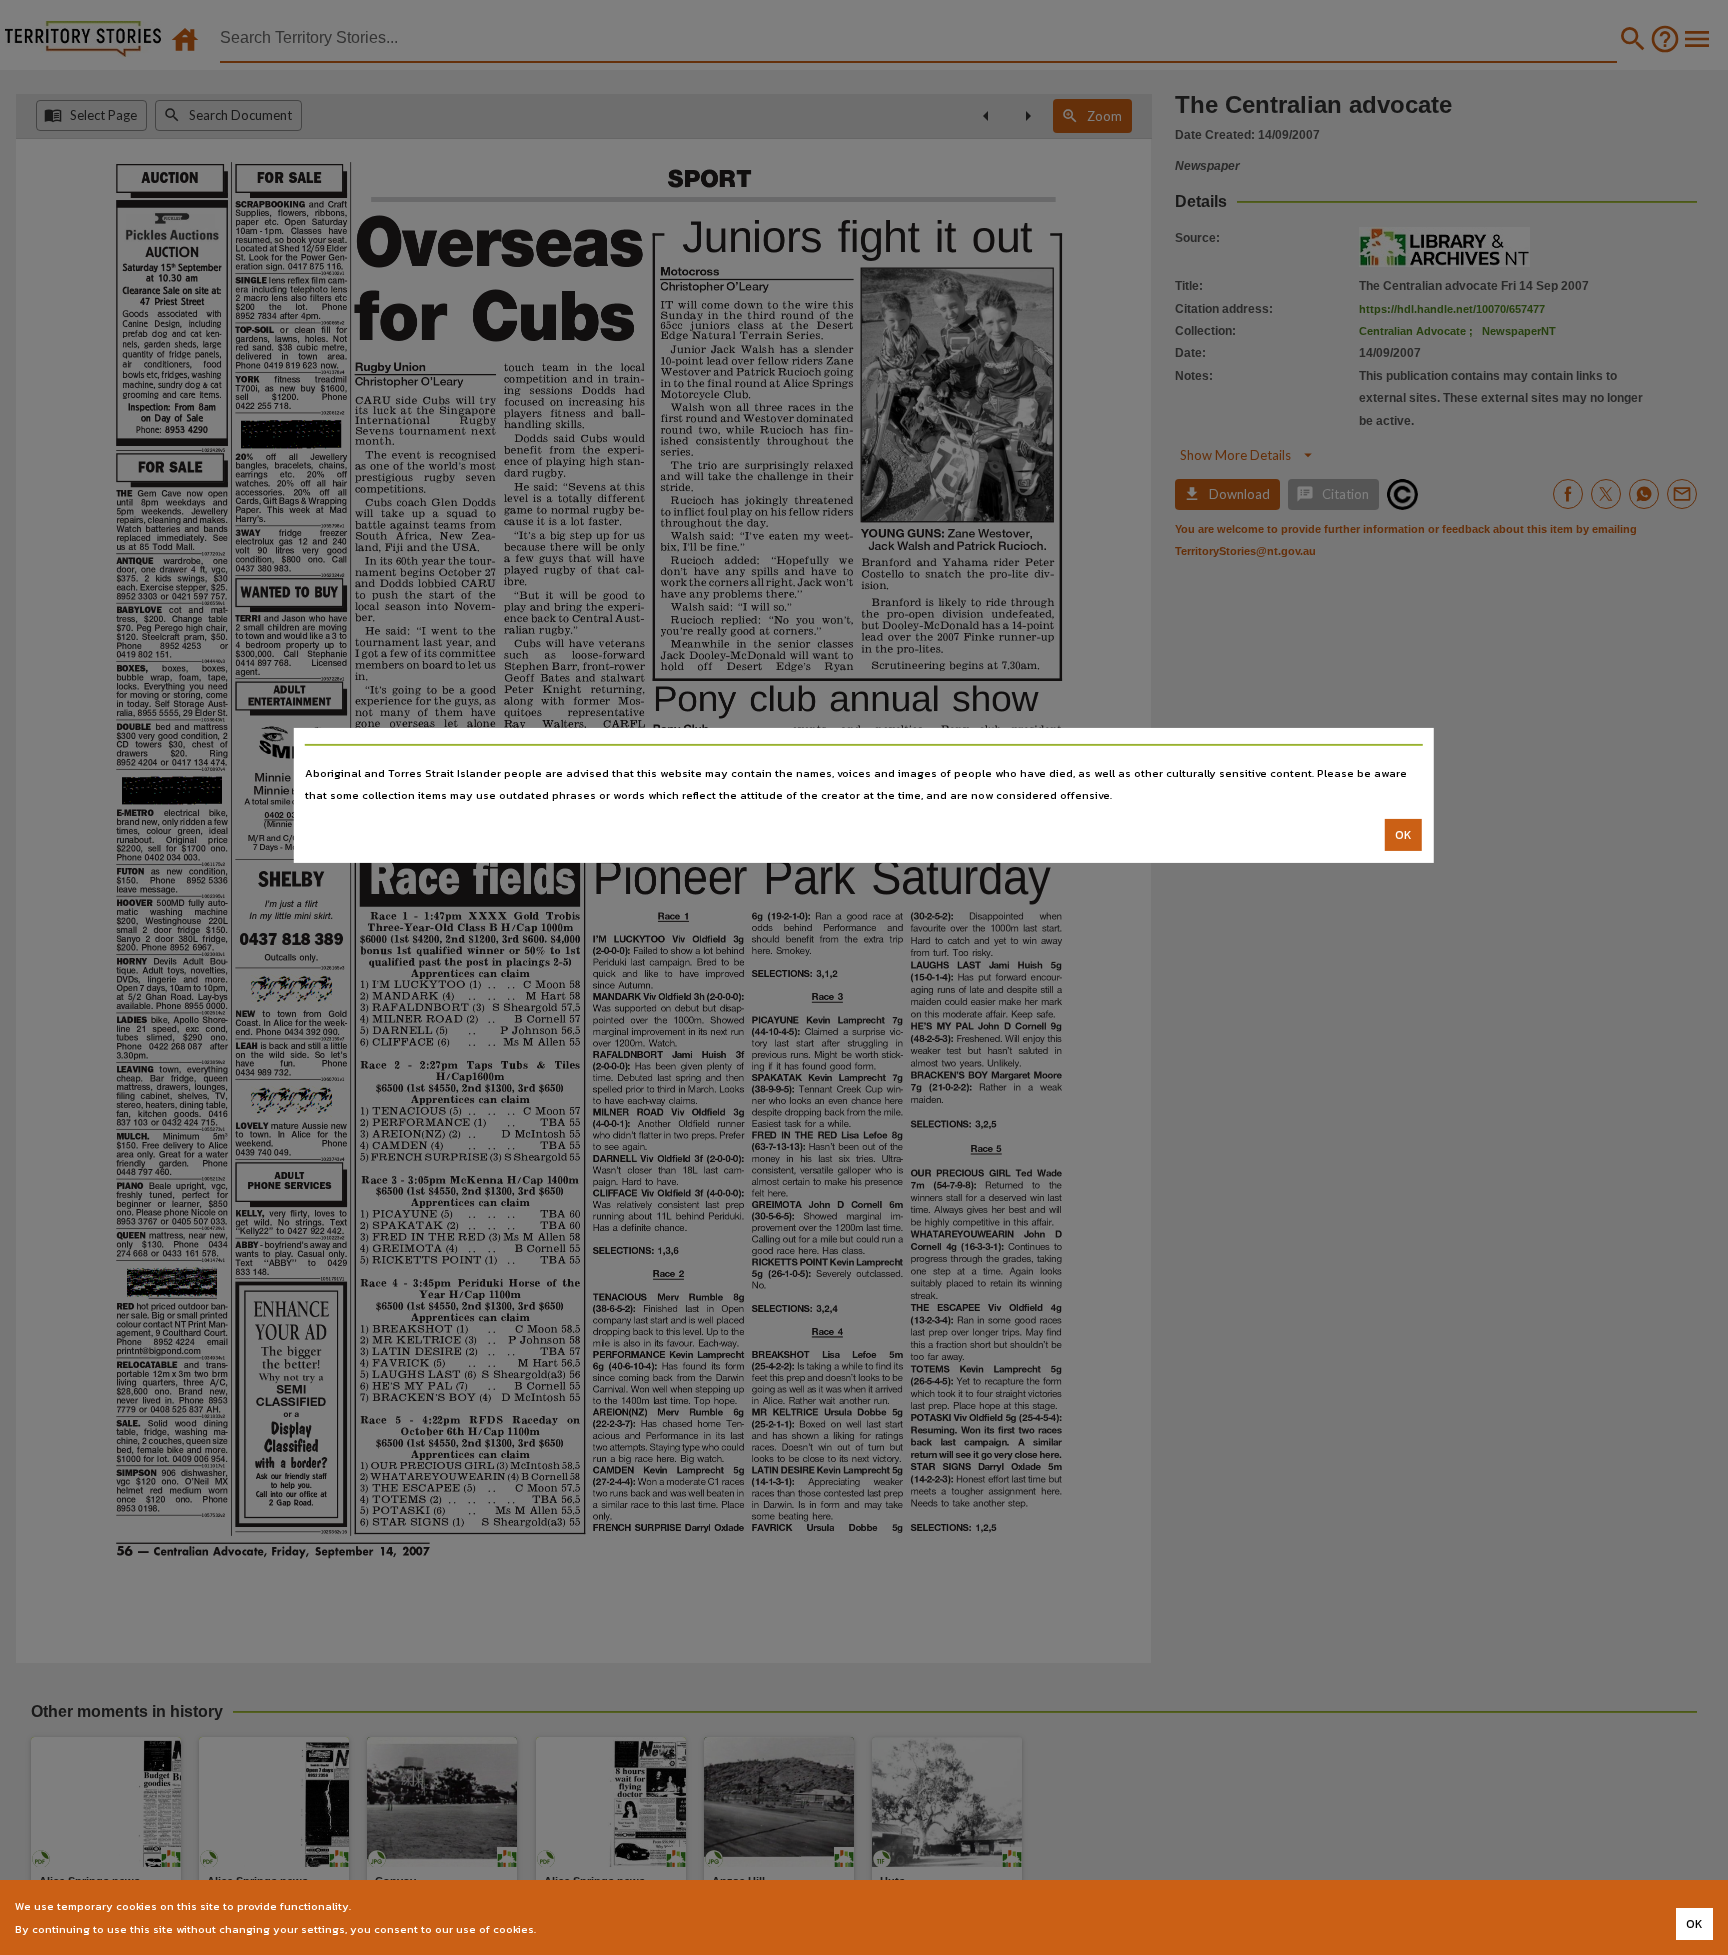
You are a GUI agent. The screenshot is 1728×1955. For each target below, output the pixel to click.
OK (1403, 835)
